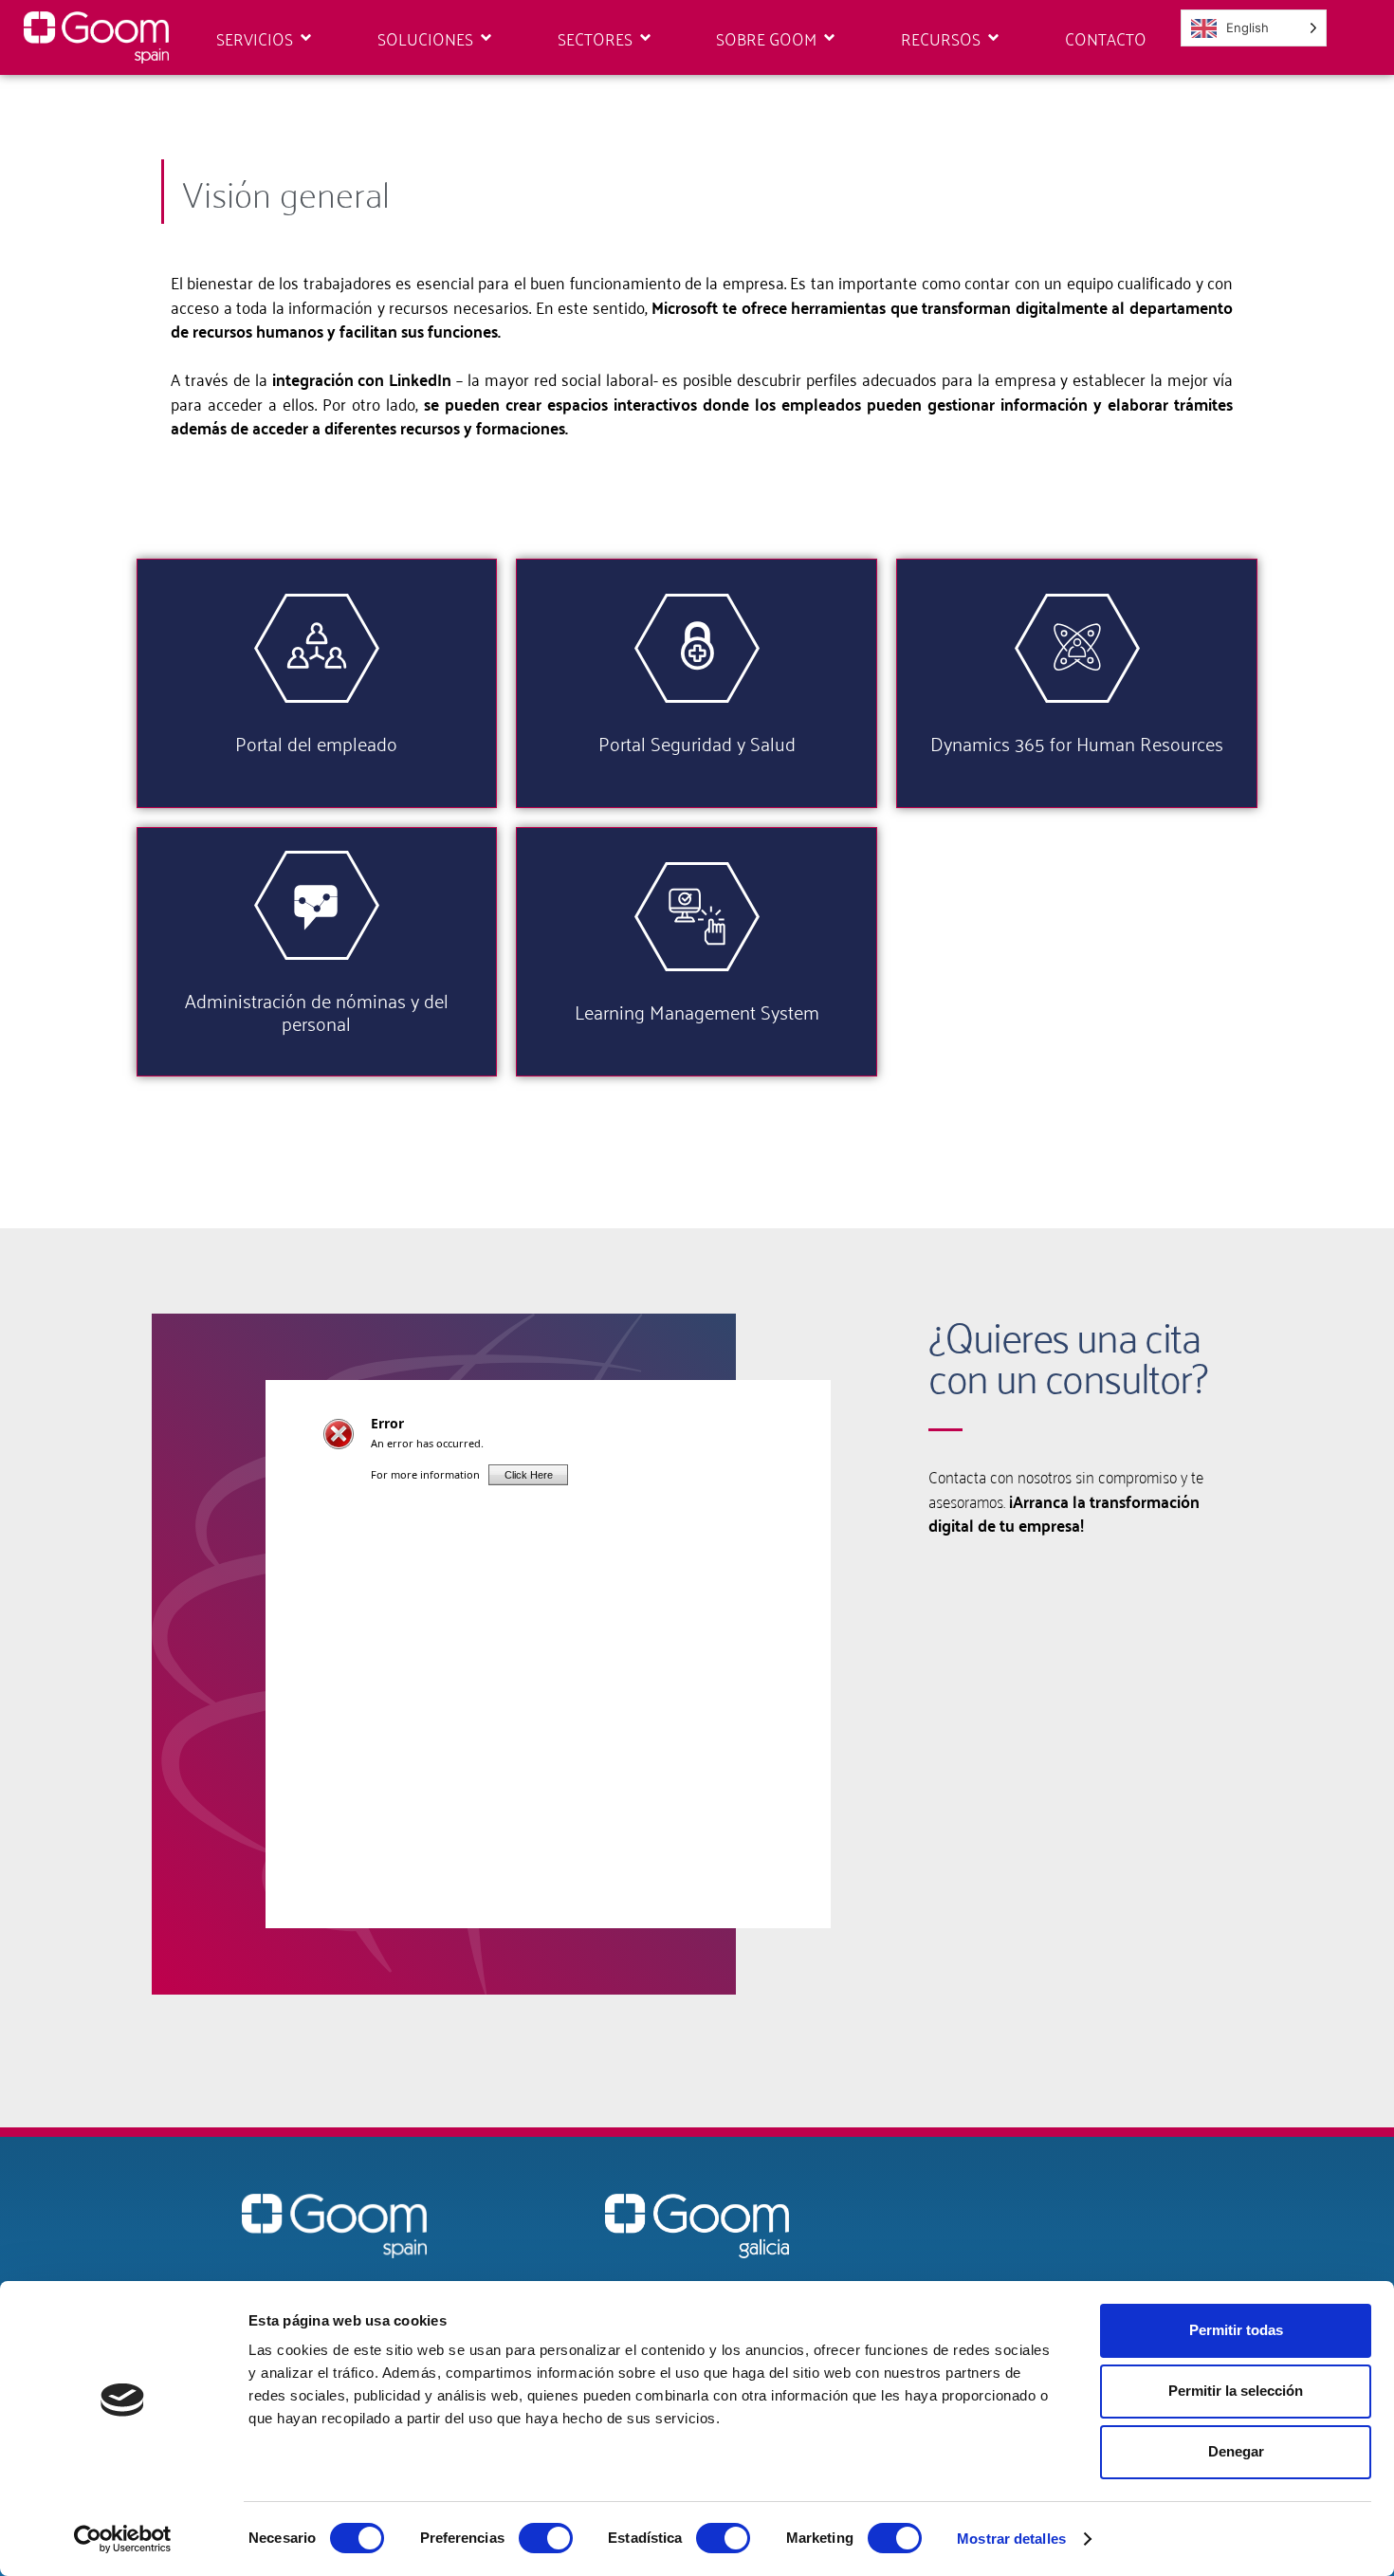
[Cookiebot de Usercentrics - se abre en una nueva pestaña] (123, 2539)
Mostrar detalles (1011, 2539)
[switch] (546, 2538)
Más (317, 705)
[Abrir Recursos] (993, 38)
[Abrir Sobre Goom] (829, 38)
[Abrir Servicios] (306, 38)
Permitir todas (1236, 2330)
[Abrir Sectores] (645, 38)
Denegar (1236, 2451)
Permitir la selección (1236, 2391)
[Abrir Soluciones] (486, 38)
